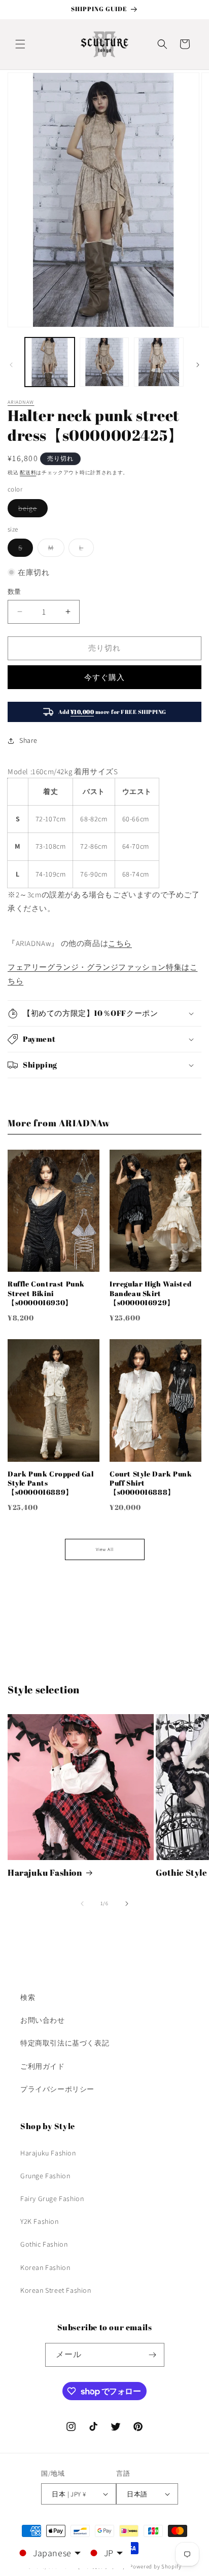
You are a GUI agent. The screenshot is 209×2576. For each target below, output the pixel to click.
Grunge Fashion (45, 2176)
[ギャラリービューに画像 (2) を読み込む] (104, 362)
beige (31, 510)
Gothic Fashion (44, 2244)
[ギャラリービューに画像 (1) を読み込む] (50, 362)
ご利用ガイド (43, 2066)
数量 (14, 592)
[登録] (153, 2355)
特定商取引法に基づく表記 (65, 2043)
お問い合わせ (43, 2020)
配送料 (28, 472)
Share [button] (28, 740)
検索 (28, 1997)
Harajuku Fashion (45, 1873)
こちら (120, 943)
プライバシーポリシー (57, 2089)
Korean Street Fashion (56, 2290)
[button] (20, 44)
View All (105, 1549)
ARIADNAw (21, 402)
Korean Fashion (45, 2267)
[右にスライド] (198, 365)
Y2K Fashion (40, 2221)
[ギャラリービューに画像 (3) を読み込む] (159, 362)
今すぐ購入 (104, 677)
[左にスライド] (11, 365)
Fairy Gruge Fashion (52, 2199)
